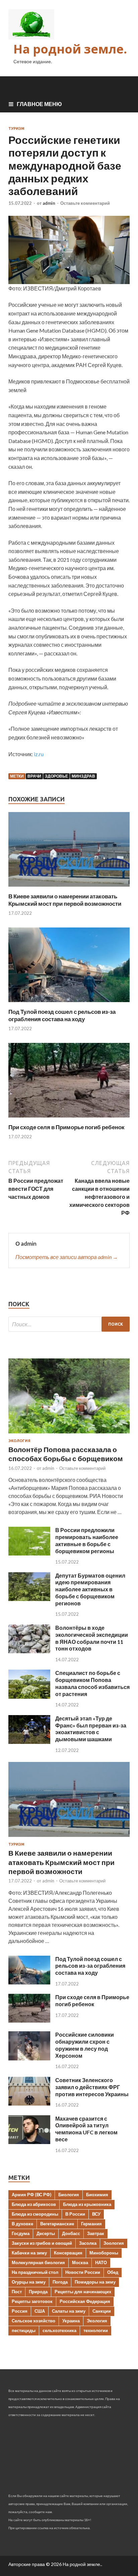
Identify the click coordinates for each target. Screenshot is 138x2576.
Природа (38, 2292)
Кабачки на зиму (29, 2253)
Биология (69, 2195)
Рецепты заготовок (32, 2301)
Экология (19, 1441)
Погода (60, 2282)
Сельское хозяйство (33, 2321)
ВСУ (96, 2214)
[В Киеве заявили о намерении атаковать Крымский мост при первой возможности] (69, 889)
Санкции (102, 2311)
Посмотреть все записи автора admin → (67, 1257)
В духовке (22, 2224)
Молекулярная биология (38, 2262)
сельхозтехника (59, 2330)
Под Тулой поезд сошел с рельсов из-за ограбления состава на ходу (62, 1015)
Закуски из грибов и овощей (42, 2243)
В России (75, 2214)
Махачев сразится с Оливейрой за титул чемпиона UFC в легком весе (86, 2129)
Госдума (21, 2233)
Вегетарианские (57, 2224)
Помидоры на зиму (95, 2282)
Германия (91, 2224)
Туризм (16, 128)
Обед (113, 2272)
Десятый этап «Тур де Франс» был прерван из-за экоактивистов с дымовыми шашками (91, 1729)
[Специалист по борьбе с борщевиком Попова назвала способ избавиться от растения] (29, 1697)
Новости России (83, 2272)
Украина (71, 2321)
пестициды (24, 2330)
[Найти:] (69, 1324)
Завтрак (96, 2233)
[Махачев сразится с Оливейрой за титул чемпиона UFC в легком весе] (29, 2142)
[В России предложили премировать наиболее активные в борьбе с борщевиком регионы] (29, 1553)
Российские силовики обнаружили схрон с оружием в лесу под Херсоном (85, 2045)
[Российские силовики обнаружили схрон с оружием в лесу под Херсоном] (29, 2058)
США (40, 2311)
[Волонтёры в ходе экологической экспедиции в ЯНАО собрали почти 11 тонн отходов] (29, 1651)
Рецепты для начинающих (83, 2292)
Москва (80, 2262)
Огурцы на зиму (29, 2282)
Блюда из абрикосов (34, 2204)
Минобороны (104, 2253)
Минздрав (83, 776)
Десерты (46, 2233)
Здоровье (56, 776)
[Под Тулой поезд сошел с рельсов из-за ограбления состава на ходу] (69, 1004)
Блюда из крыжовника (87, 2204)
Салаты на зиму (69, 2311)
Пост (17, 2292)
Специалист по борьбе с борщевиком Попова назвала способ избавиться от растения (92, 1683)
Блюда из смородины (35, 2214)
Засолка (88, 2243)
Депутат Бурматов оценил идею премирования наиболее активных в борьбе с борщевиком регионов (90, 1589)
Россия (20, 2311)
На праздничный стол (35, 2272)
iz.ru (39, 754)
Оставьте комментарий (85, 203)
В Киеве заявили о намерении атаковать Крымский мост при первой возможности (65, 900)
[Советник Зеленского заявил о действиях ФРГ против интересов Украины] (29, 2103)
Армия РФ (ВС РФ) (31, 2195)
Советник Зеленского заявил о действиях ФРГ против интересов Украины (92, 2087)
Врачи (34, 776)
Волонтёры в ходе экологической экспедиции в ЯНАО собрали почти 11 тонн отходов (92, 1638)
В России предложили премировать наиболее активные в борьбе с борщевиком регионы (87, 1540)
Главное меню (39, 104)
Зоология (114, 2243)
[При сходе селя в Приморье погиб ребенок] (69, 1119)
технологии (96, 2330)
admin (49, 203)
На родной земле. (70, 49)
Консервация (68, 2253)
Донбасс (71, 2233)
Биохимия (97, 2195)
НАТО (101, 2262)
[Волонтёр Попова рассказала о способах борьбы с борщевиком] (69, 1435)
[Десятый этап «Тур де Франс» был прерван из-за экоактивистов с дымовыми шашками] (29, 1742)
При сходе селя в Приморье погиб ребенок (66, 1127)
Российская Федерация (85, 2301)
